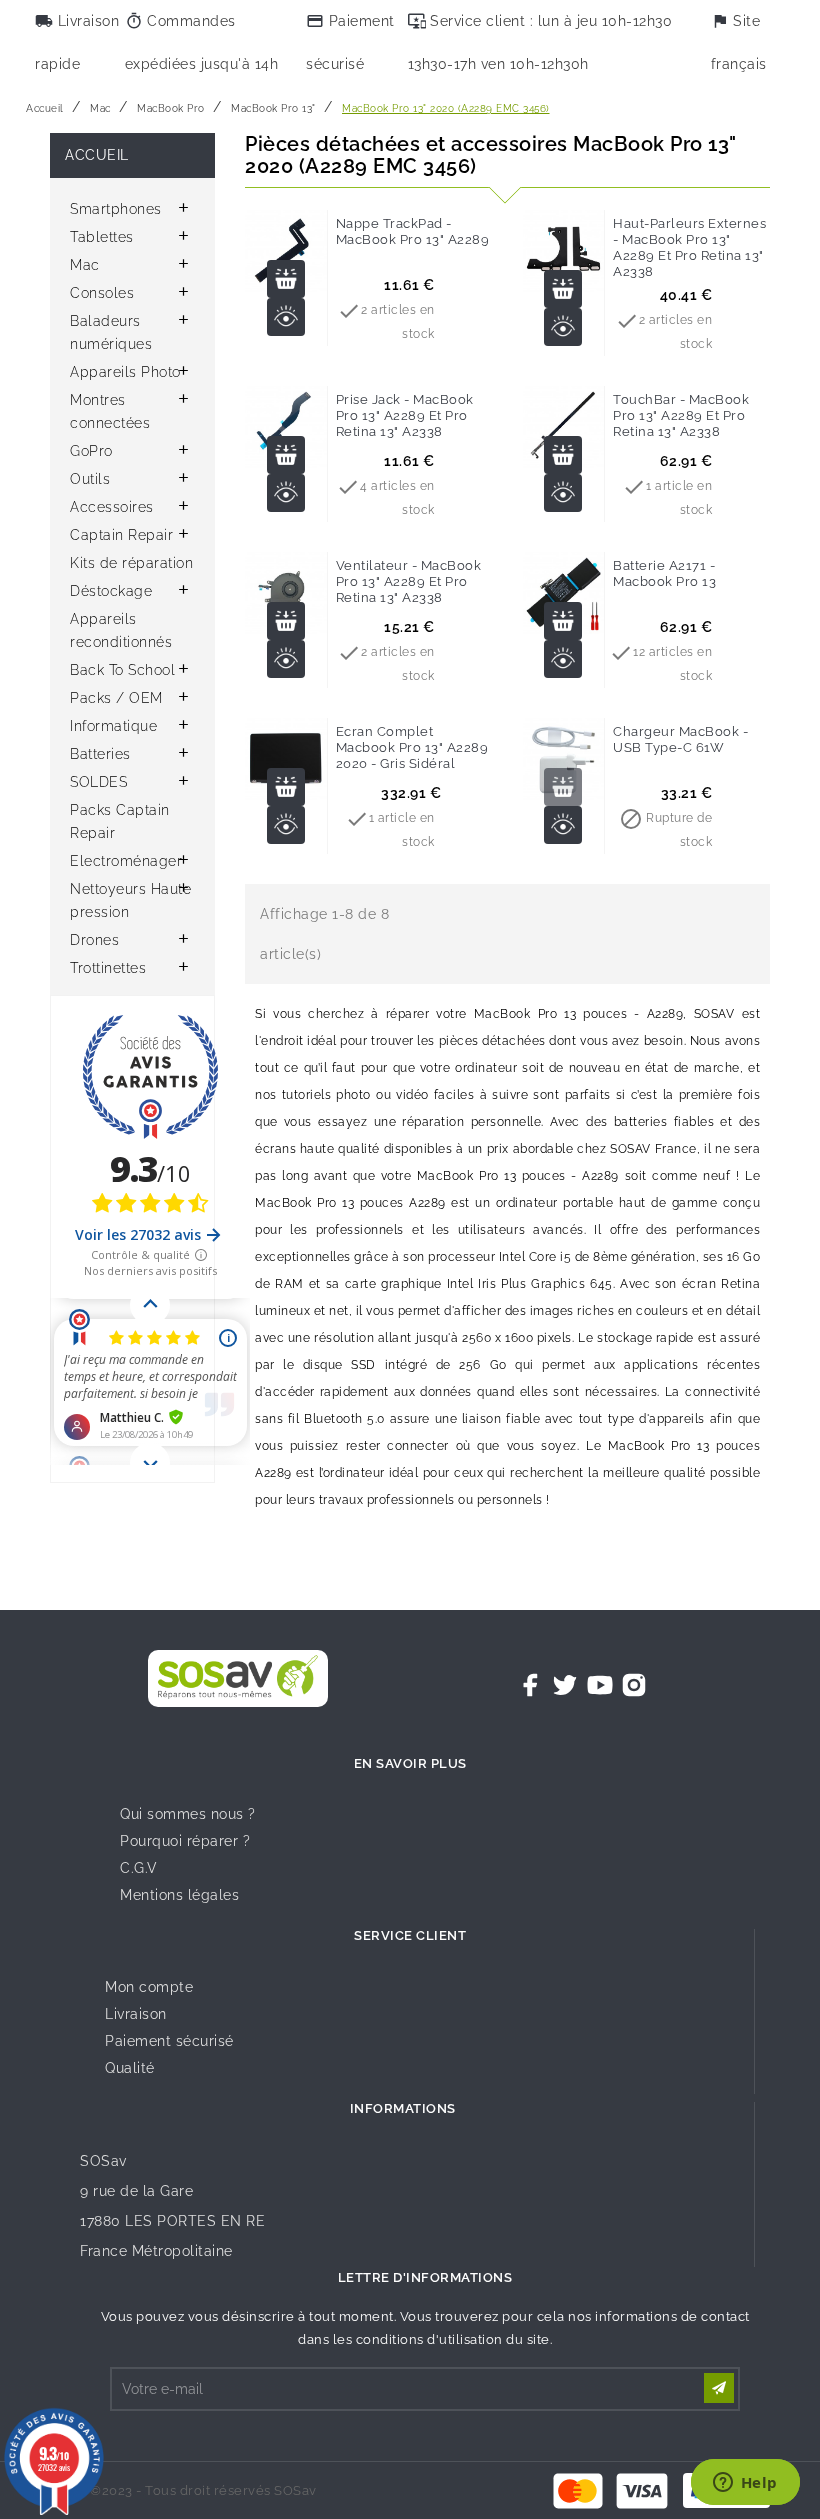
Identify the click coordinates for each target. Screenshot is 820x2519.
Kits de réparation (131, 563)
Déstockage (111, 591)
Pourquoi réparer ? (185, 1841)
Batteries (100, 754)
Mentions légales (179, 1895)
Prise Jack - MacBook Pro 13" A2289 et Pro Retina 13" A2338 (405, 415)
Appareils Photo (125, 372)
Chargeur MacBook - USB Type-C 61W (680, 739)
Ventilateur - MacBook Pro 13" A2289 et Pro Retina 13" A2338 (409, 581)
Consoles (102, 293)
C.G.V (139, 1868)
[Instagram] (634, 1685)
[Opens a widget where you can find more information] (745, 2484)
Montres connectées (110, 411)
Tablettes (102, 237)
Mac (85, 265)
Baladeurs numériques (111, 332)
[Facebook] (531, 1685)
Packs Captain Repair (120, 821)
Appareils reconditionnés (121, 630)
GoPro (91, 451)
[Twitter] (565, 1685)
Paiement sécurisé (169, 2041)
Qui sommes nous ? (188, 1814)
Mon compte (149, 1987)
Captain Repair (121, 535)
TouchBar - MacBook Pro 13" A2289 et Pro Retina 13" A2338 (681, 415)
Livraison (136, 2014)
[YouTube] (600, 1685)
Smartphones (116, 209)
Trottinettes (108, 968)
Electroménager (126, 861)
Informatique (113, 726)
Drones (94, 940)
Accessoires (112, 507)
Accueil (97, 155)
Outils (90, 479)
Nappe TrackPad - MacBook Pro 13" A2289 (413, 231)
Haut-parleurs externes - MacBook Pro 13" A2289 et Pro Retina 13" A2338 (689, 247)
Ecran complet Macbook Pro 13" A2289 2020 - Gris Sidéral (412, 747)
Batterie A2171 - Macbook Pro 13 (664, 573)
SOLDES (98, 782)
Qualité (130, 2068)
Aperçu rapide (286, 317)
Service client (410, 1935)
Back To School (122, 670)
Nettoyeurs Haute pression (130, 900)
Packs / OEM (116, 698)
